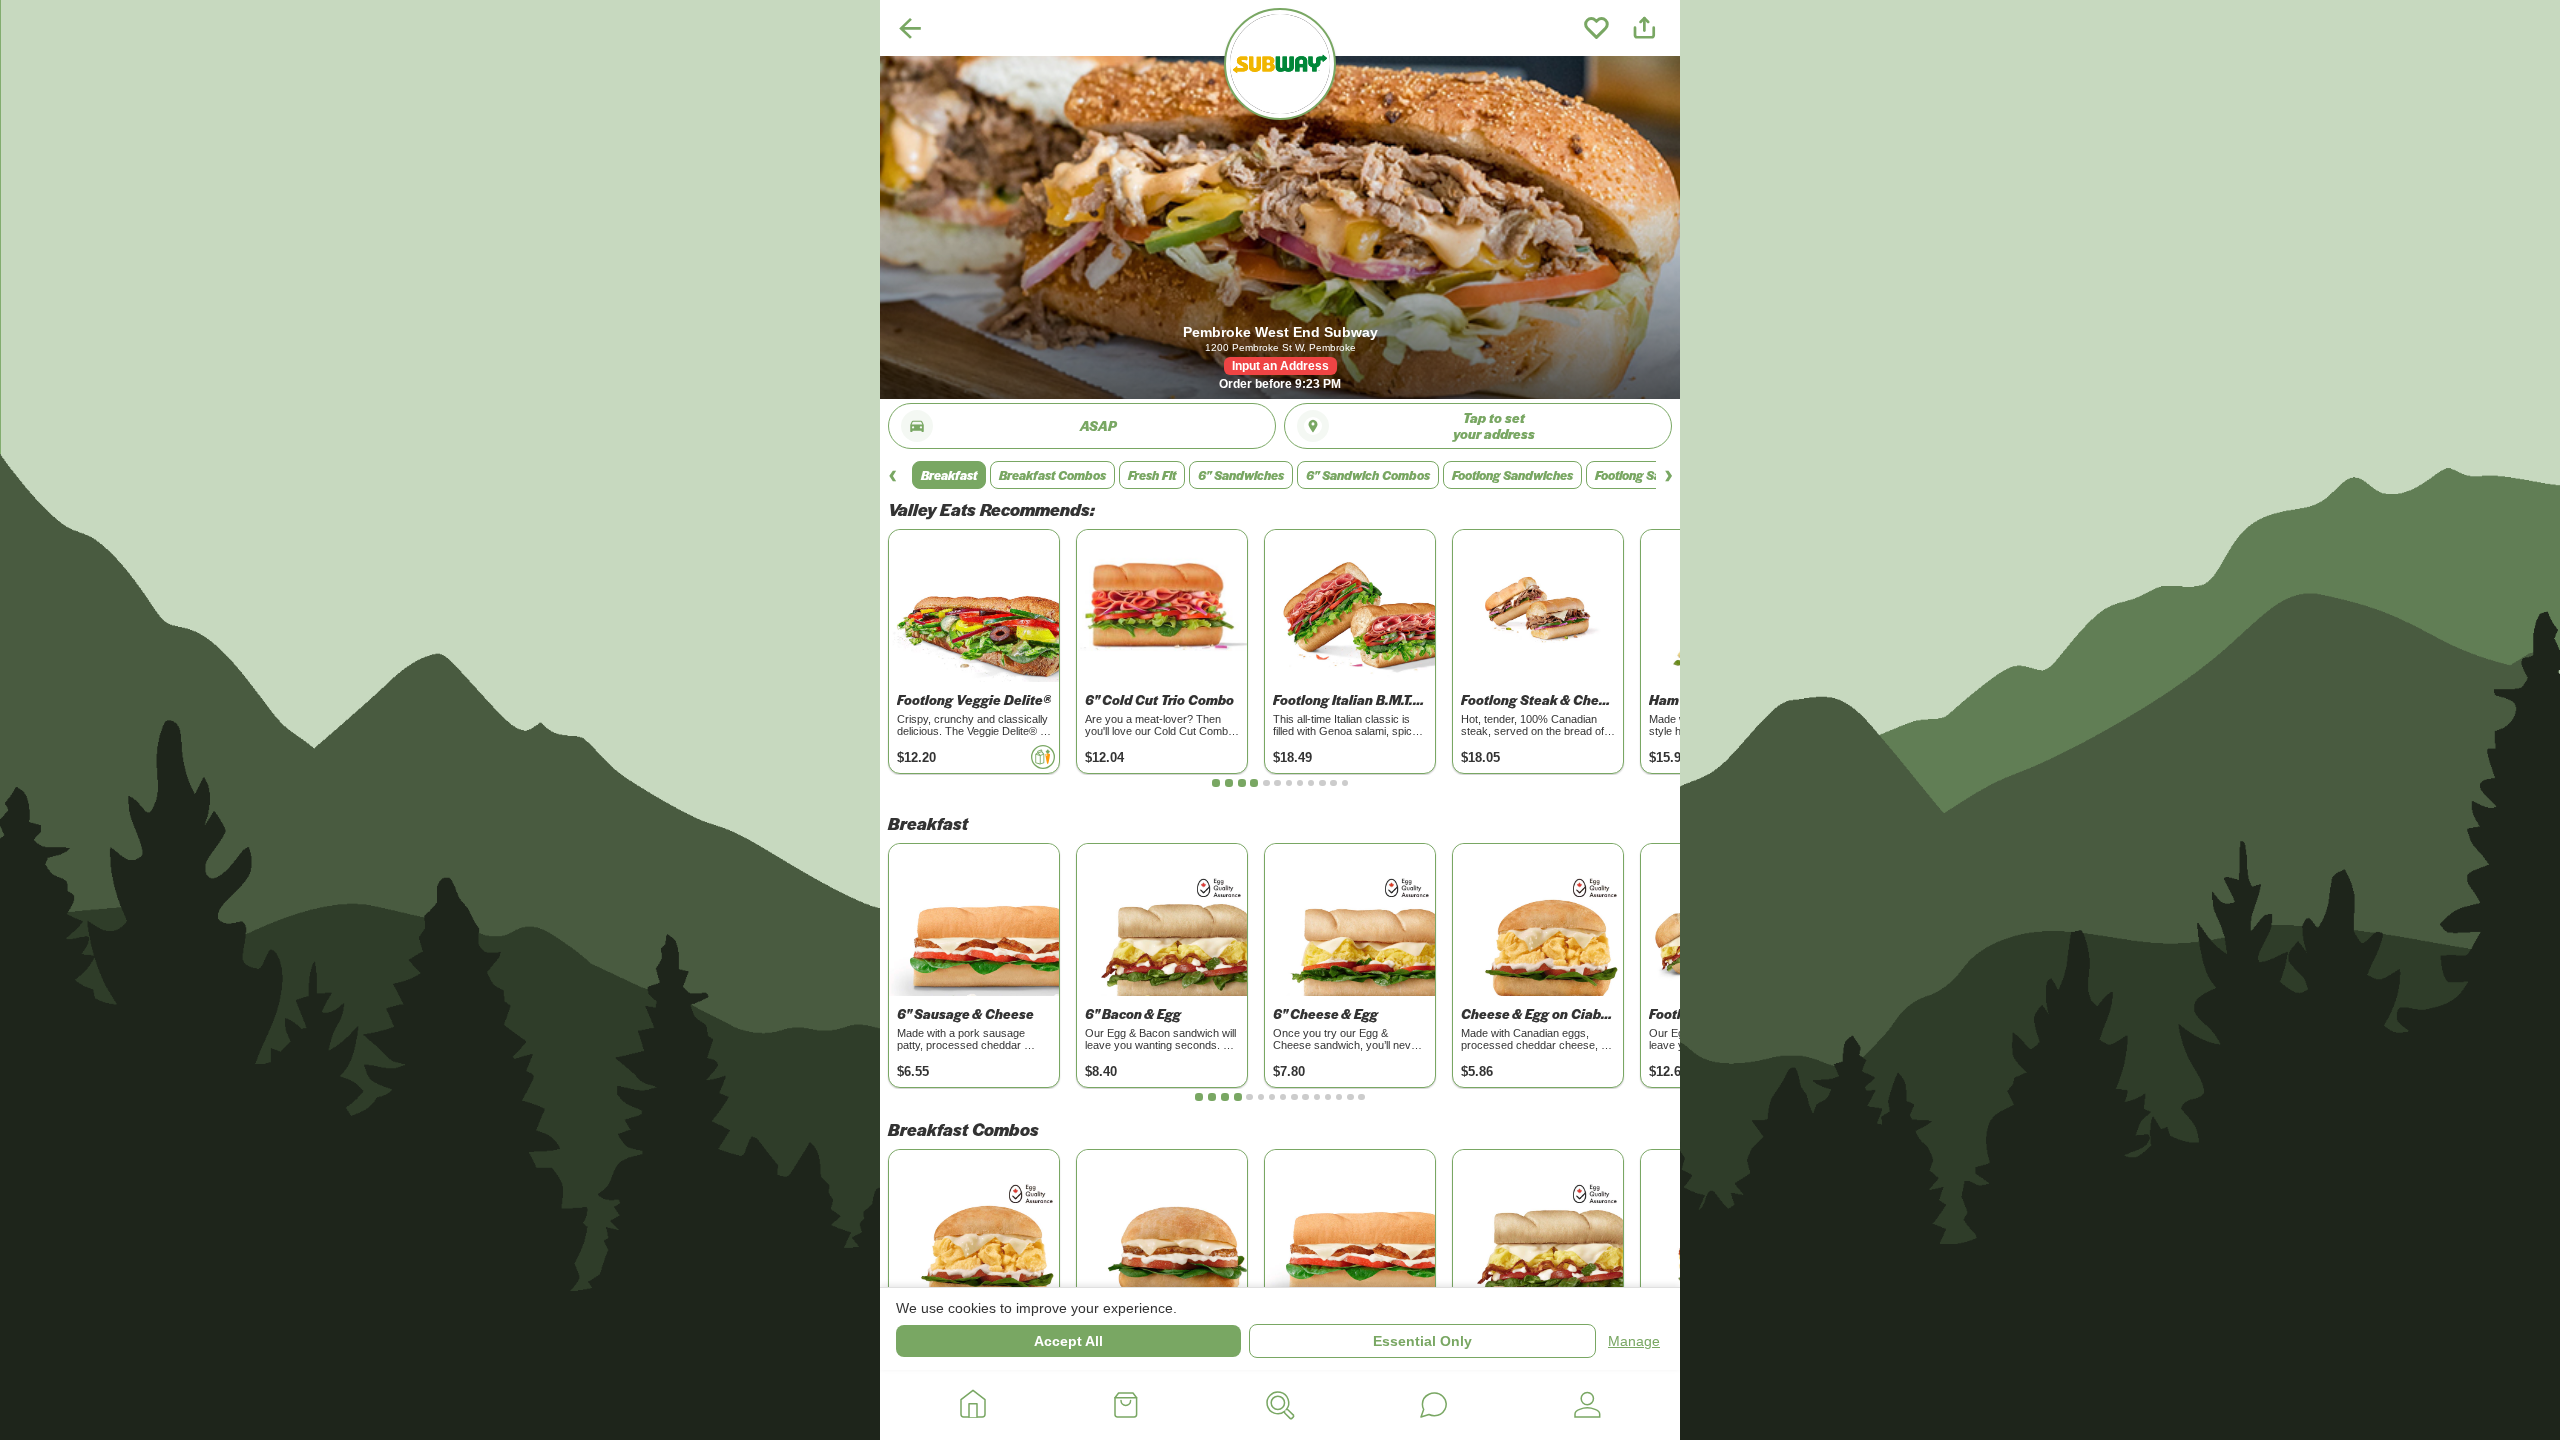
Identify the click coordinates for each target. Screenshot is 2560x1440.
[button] (949, 475)
